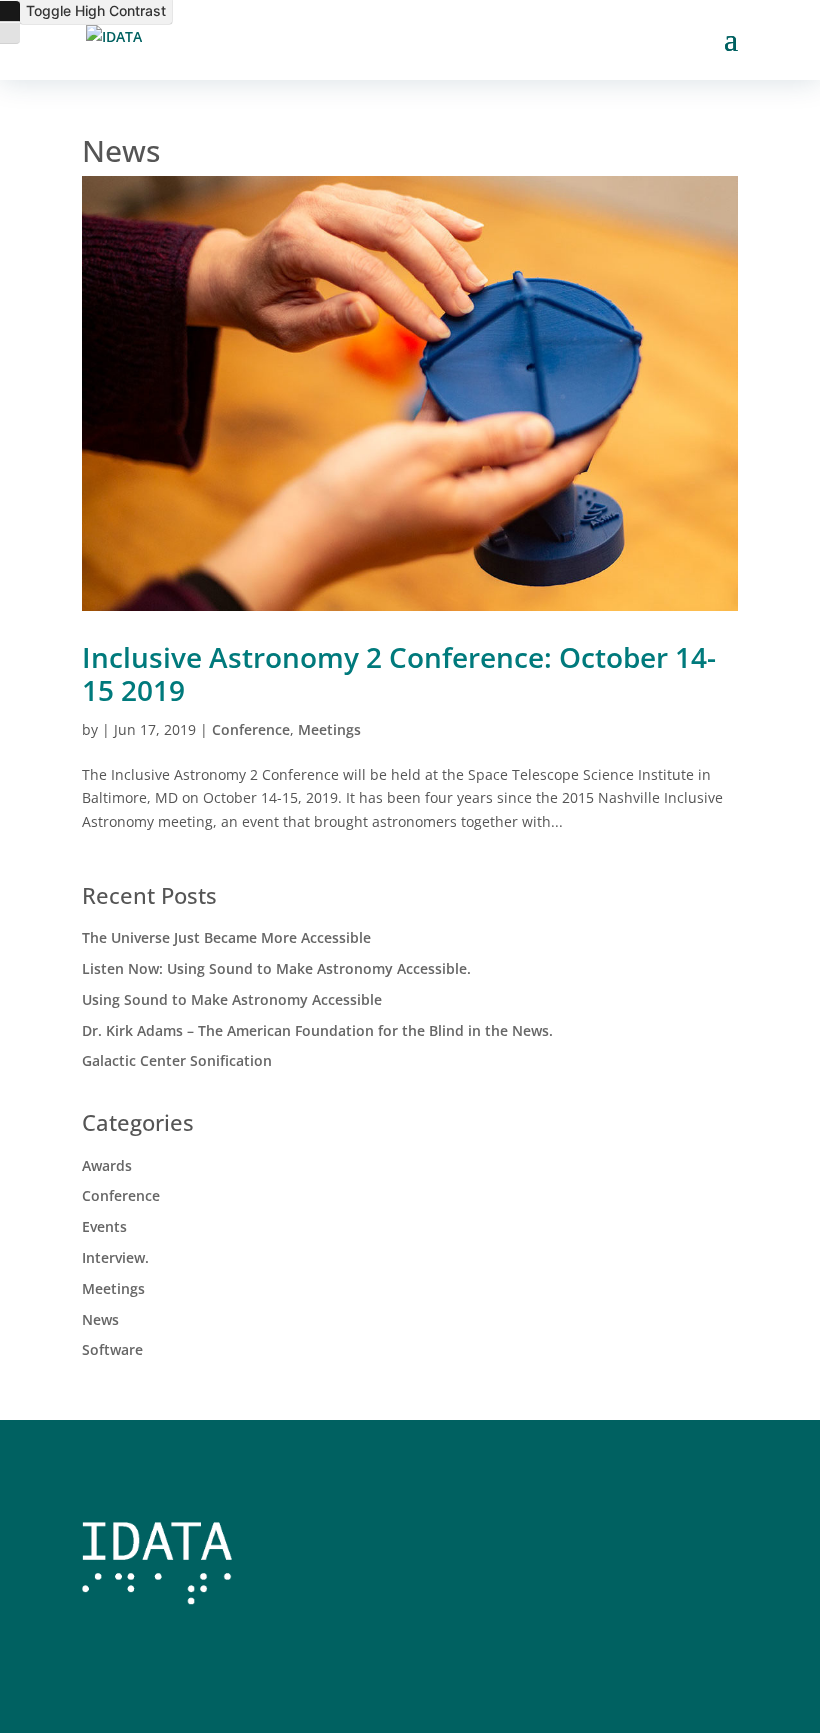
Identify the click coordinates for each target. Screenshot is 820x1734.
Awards (107, 1165)
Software (112, 1349)
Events (104, 1226)
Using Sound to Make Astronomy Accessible (232, 999)
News (100, 1319)
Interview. (115, 1257)
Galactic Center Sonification (177, 1060)
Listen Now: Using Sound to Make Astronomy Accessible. (276, 968)
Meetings (329, 729)
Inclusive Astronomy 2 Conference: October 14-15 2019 (399, 674)
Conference (251, 729)
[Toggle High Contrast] (10, 11)
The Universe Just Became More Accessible (226, 937)
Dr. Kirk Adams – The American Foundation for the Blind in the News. (317, 1030)
